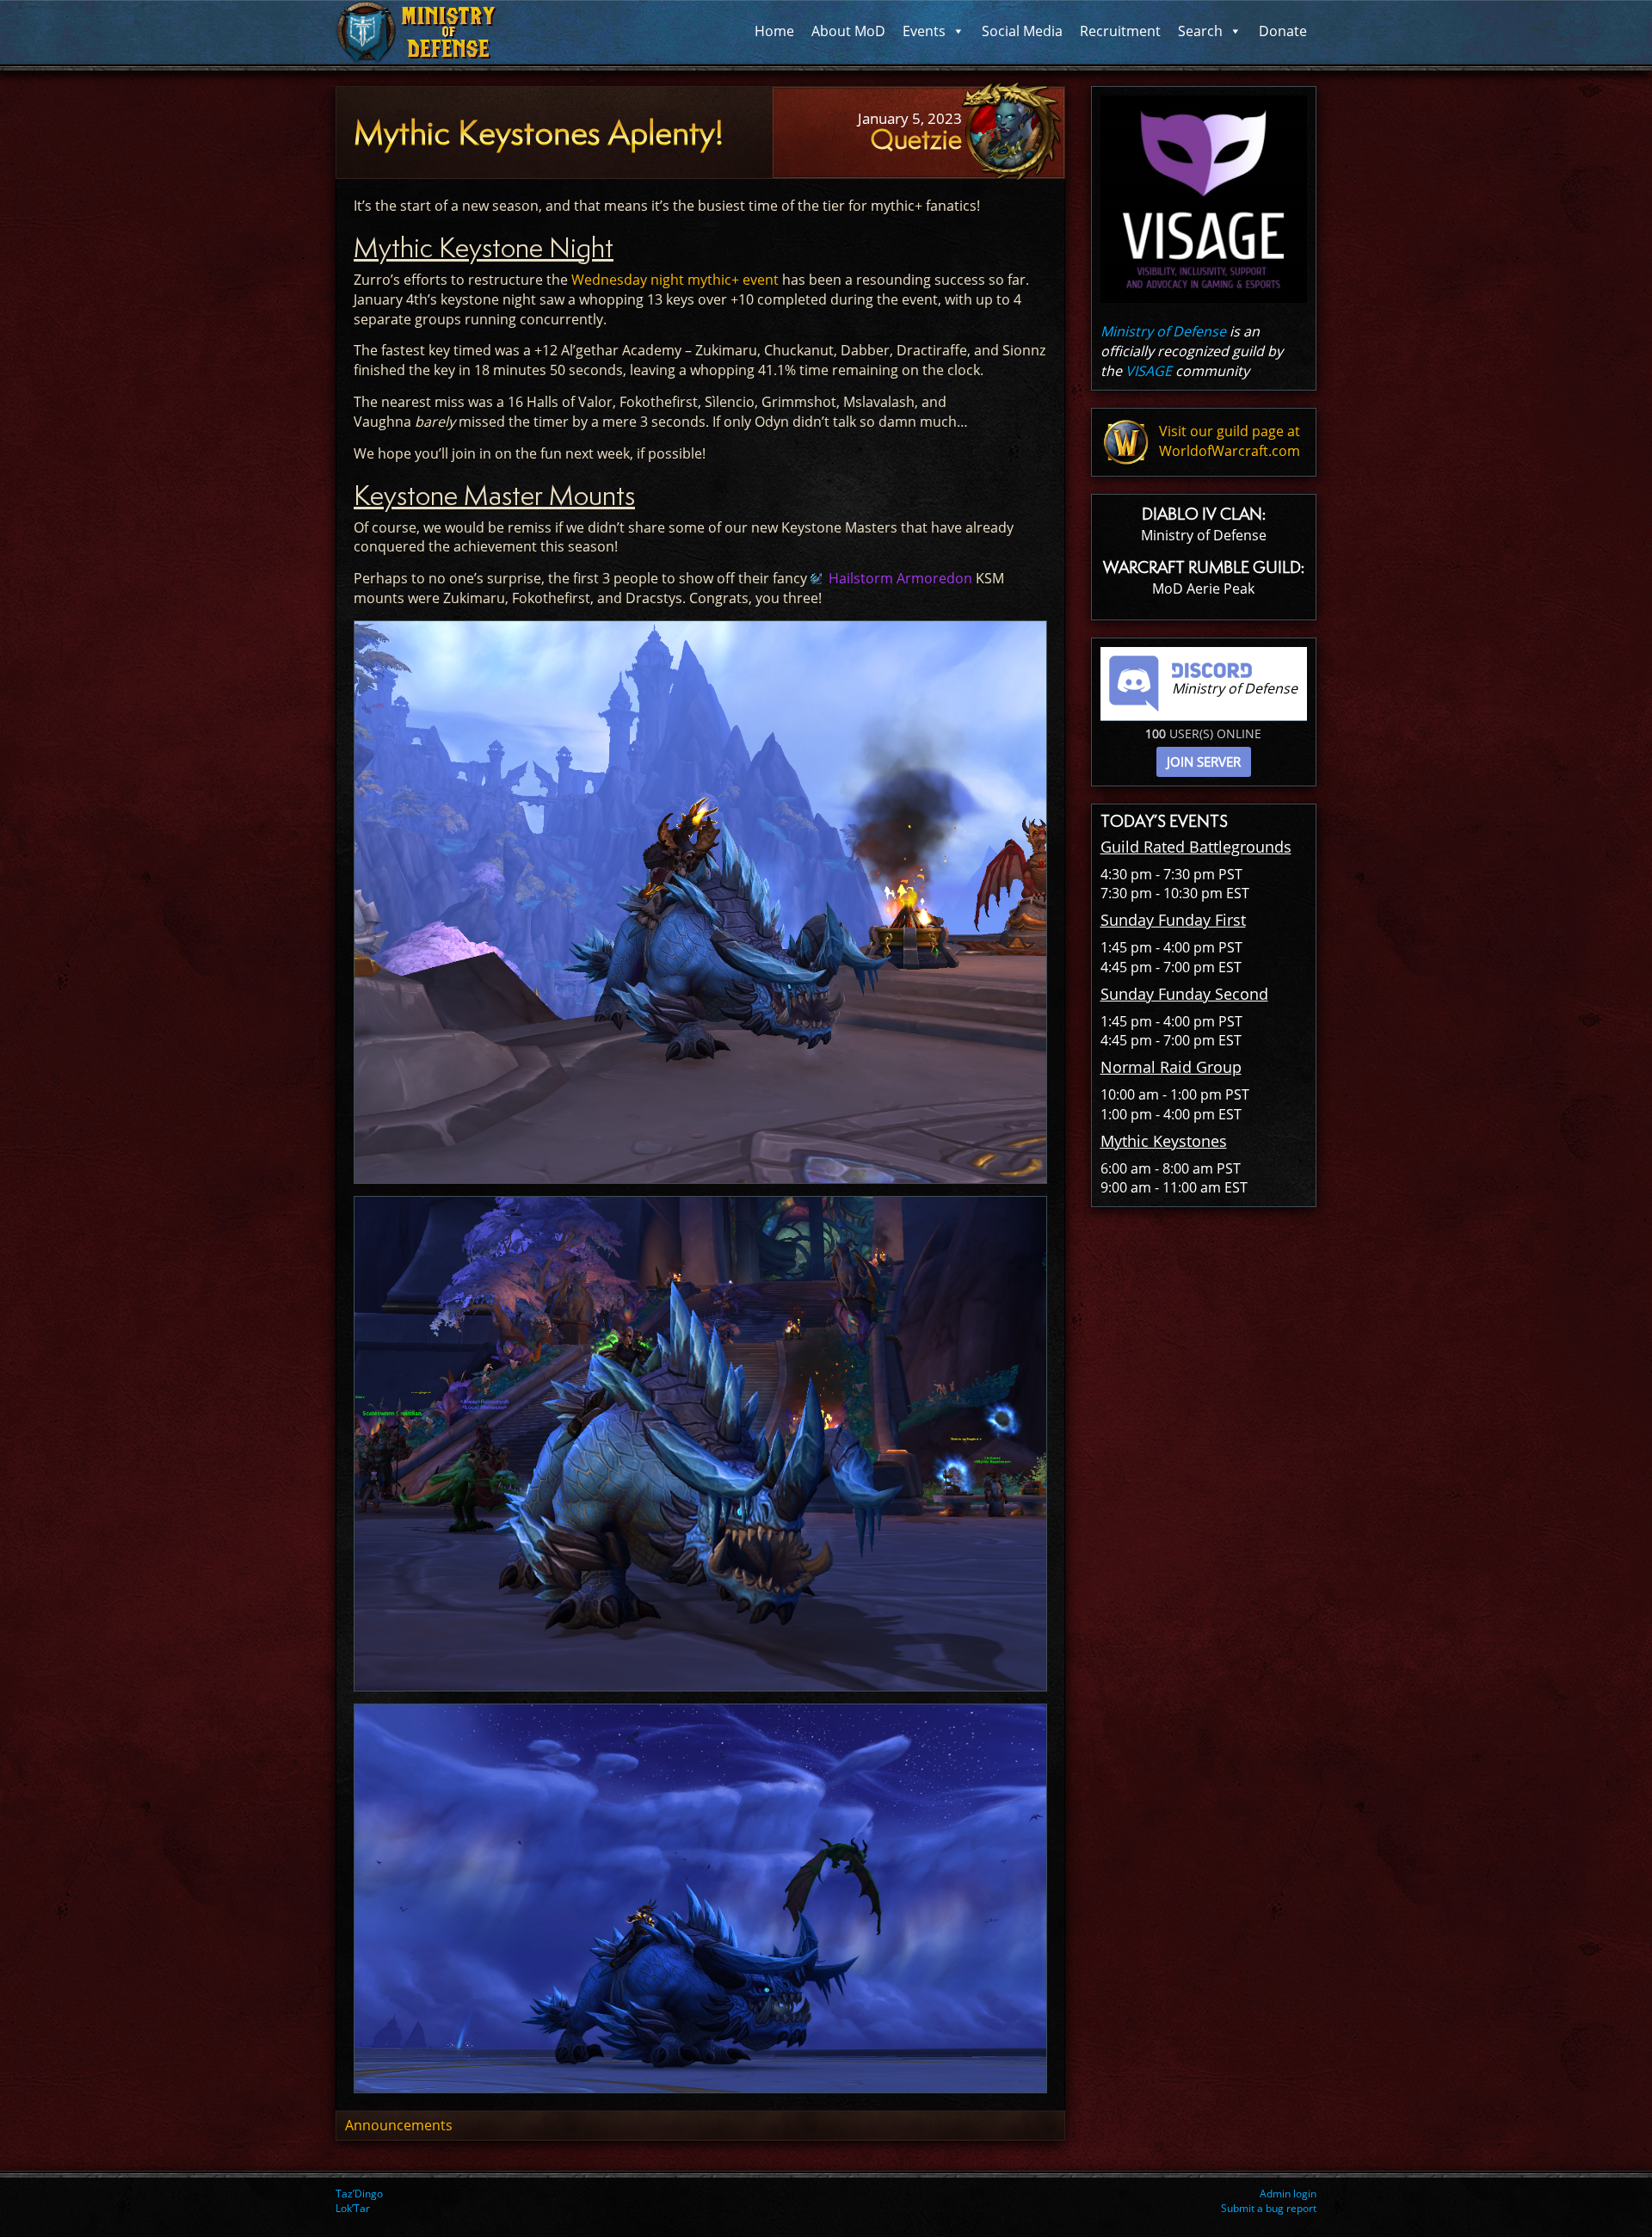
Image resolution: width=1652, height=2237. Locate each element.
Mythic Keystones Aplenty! (539, 133)
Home (774, 31)
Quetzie (916, 139)
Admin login (1288, 2194)
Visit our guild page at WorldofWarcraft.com (1230, 441)
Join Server (1204, 761)
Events (924, 31)
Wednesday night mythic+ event (675, 280)
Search (1200, 31)
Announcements (399, 2125)
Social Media (1022, 31)
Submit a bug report (1269, 2208)
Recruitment (1120, 31)
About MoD (848, 31)
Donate (1283, 31)
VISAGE (1149, 371)
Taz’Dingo (359, 2194)
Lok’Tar (353, 2208)
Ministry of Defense (1163, 331)
